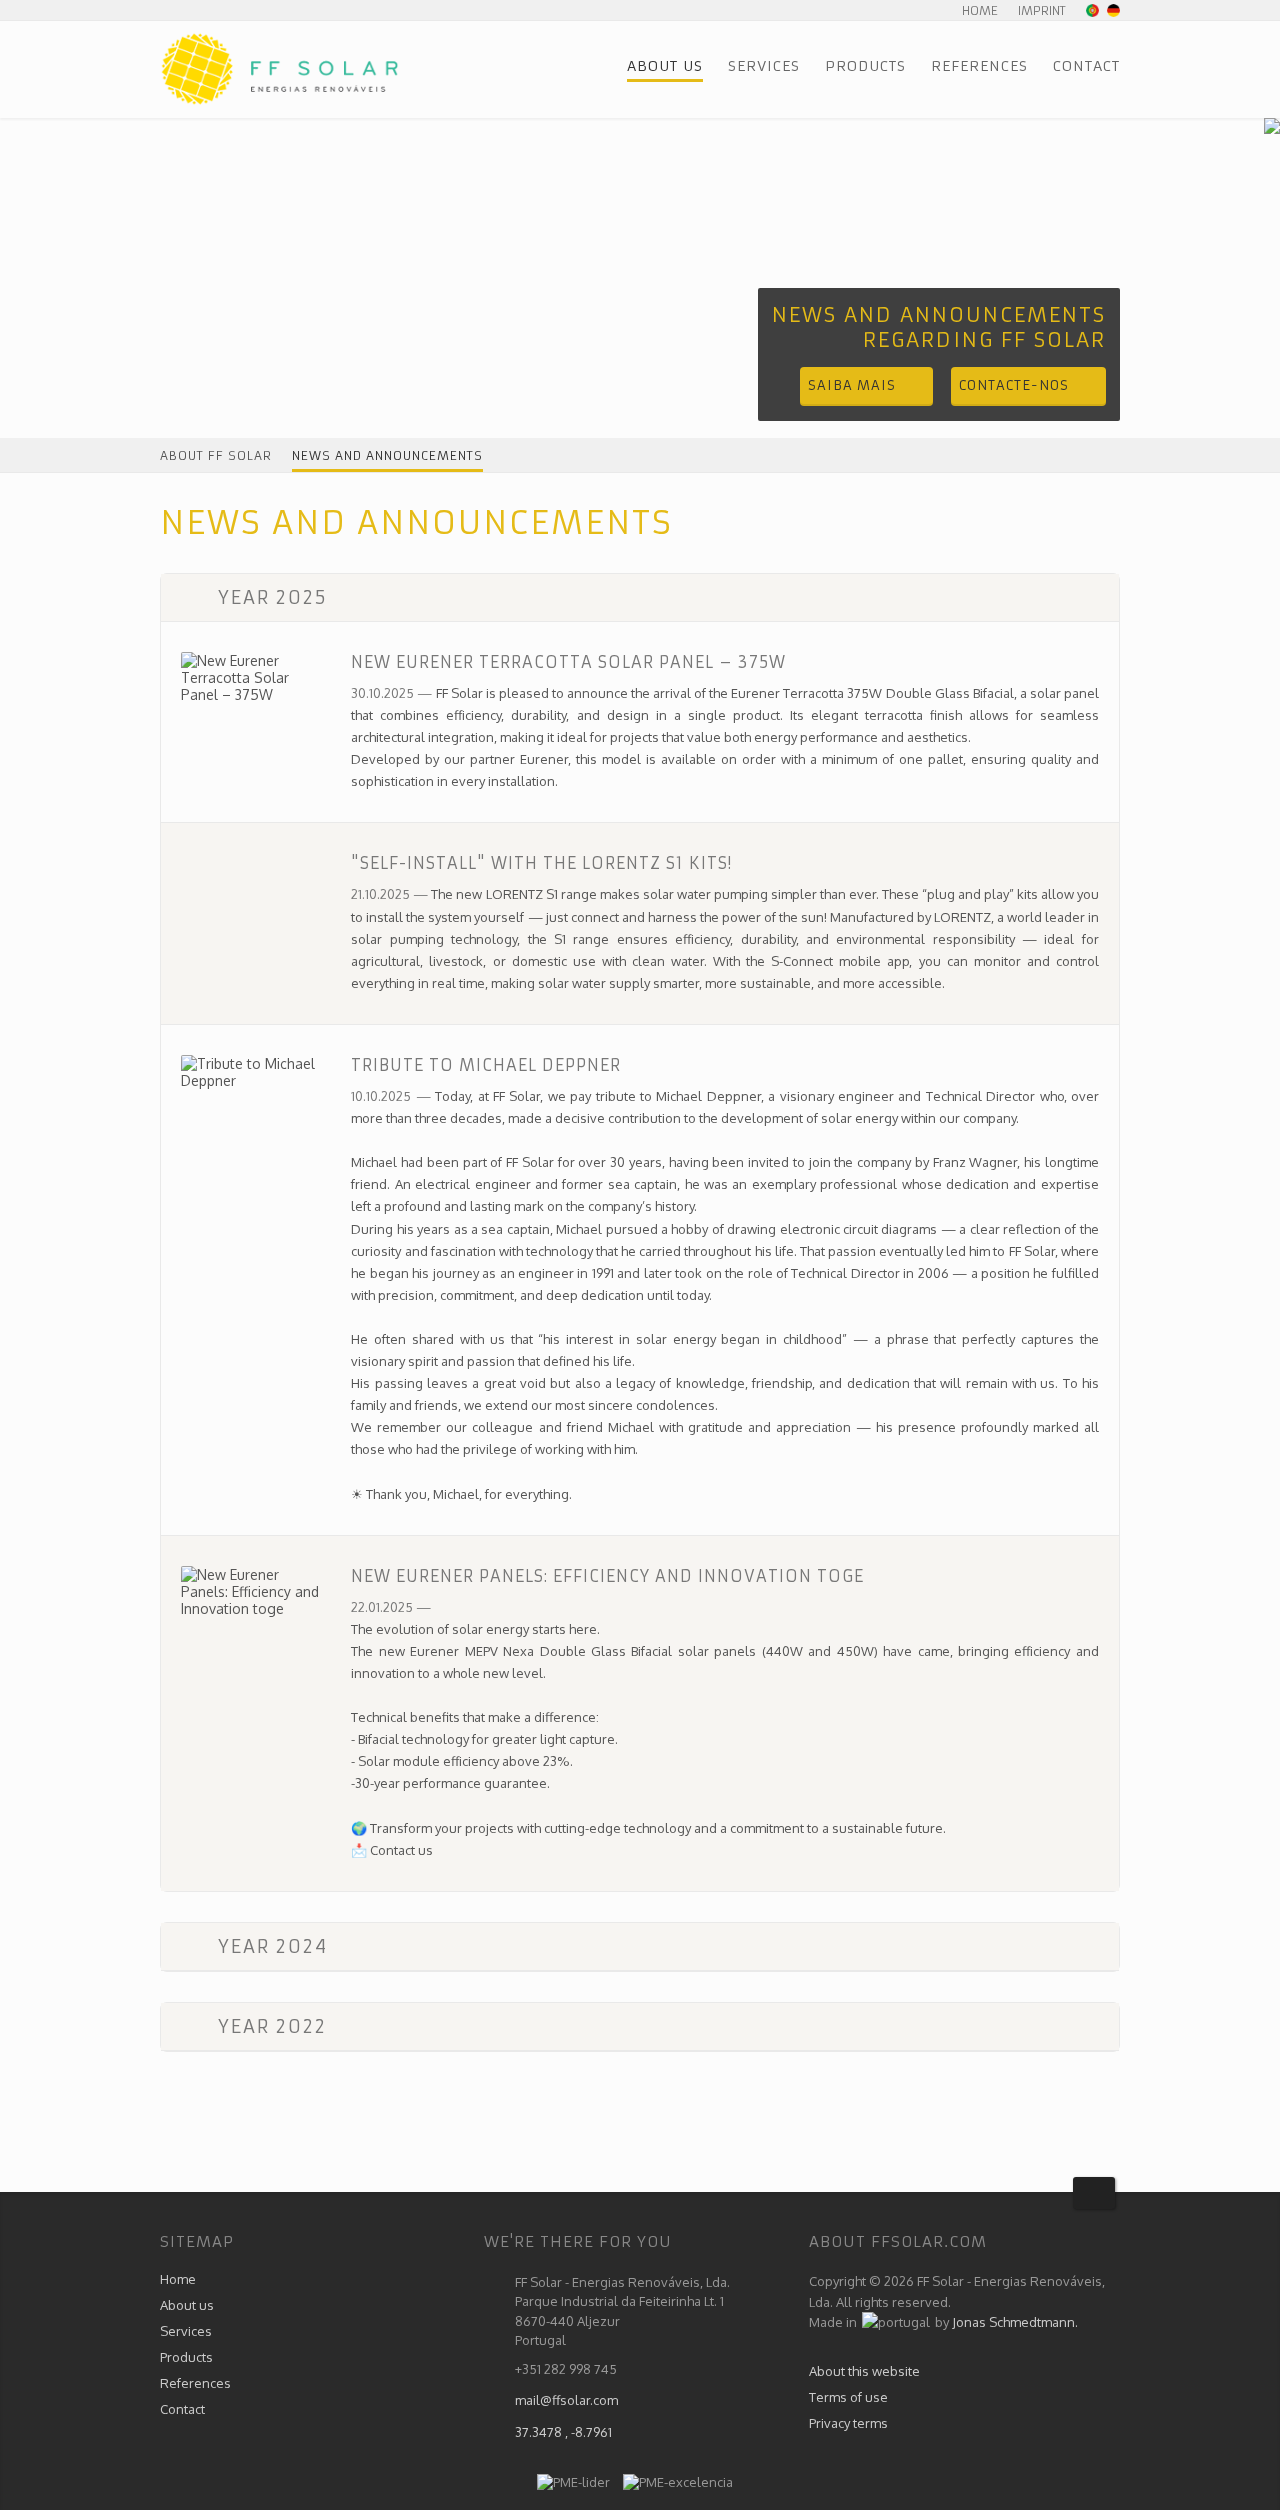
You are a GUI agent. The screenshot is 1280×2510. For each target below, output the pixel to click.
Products (865, 66)
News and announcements (387, 455)
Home (980, 10)
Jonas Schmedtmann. (1015, 2322)
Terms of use (848, 2397)
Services (764, 66)
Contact (1086, 66)
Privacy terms (848, 2423)
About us (665, 66)
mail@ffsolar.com (566, 2400)
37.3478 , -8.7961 (563, 2432)
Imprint (1042, 10)
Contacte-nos (1014, 385)
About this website (864, 2371)
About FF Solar (216, 455)
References (979, 66)
